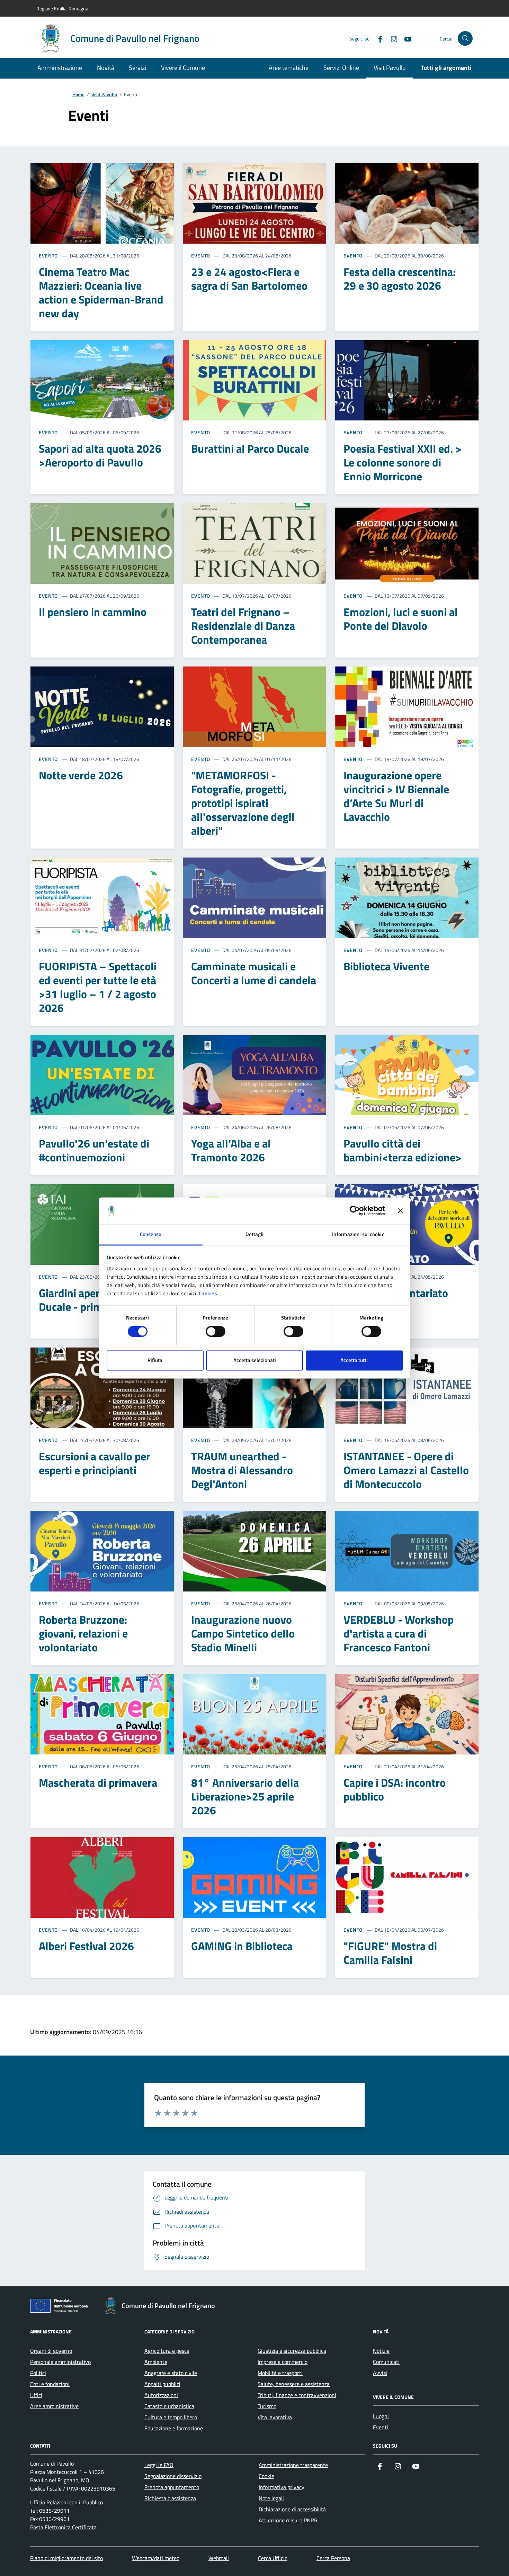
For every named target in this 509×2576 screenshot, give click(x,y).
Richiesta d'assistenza (170, 2498)
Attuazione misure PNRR (288, 2520)
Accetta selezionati (255, 1360)
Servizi (137, 68)
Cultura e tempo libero (171, 2417)
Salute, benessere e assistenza (294, 2384)
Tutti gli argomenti (446, 68)
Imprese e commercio (283, 2362)
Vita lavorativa (275, 2417)
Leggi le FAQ (159, 2465)
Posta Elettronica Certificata (63, 2527)
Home (78, 95)
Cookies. (209, 1293)
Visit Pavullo (390, 68)
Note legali (271, 2498)
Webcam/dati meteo (156, 2558)
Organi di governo (51, 2351)
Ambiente (156, 2362)
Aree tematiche (289, 68)
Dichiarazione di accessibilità (292, 2509)
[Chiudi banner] (400, 1211)
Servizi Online (341, 68)
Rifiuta (155, 1360)
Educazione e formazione (174, 2428)
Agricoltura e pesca (167, 2351)
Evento (48, 256)
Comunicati (386, 2362)
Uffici (36, 2395)
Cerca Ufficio (273, 2558)
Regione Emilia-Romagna (62, 8)
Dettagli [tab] (255, 1234)
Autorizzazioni (161, 2395)
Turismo (267, 2406)
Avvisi (380, 2373)
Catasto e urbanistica (169, 2406)
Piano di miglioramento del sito (66, 2558)
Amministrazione (60, 68)
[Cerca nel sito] (465, 39)
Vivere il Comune (183, 68)
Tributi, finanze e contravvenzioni (297, 2395)
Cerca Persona (333, 2558)
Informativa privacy (282, 2487)
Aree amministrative (54, 2406)
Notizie (381, 2351)
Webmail (219, 2558)
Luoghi (381, 2416)
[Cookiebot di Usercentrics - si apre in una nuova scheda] (355, 1211)
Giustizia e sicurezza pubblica (292, 2351)
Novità (106, 68)
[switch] (216, 1332)
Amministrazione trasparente (293, 2465)
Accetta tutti (354, 1360)
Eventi (381, 2427)
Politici (38, 2373)
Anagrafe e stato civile (171, 2373)
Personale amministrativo (60, 2362)
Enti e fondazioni (50, 2384)
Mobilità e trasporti (280, 2373)
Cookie (266, 2476)
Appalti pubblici (162, 2384)
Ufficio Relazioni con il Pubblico (66, 2502)
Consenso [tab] (151, 1234)
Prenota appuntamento (172, 2487)
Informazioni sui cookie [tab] (358, 1234)
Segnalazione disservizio (173, 2476)
